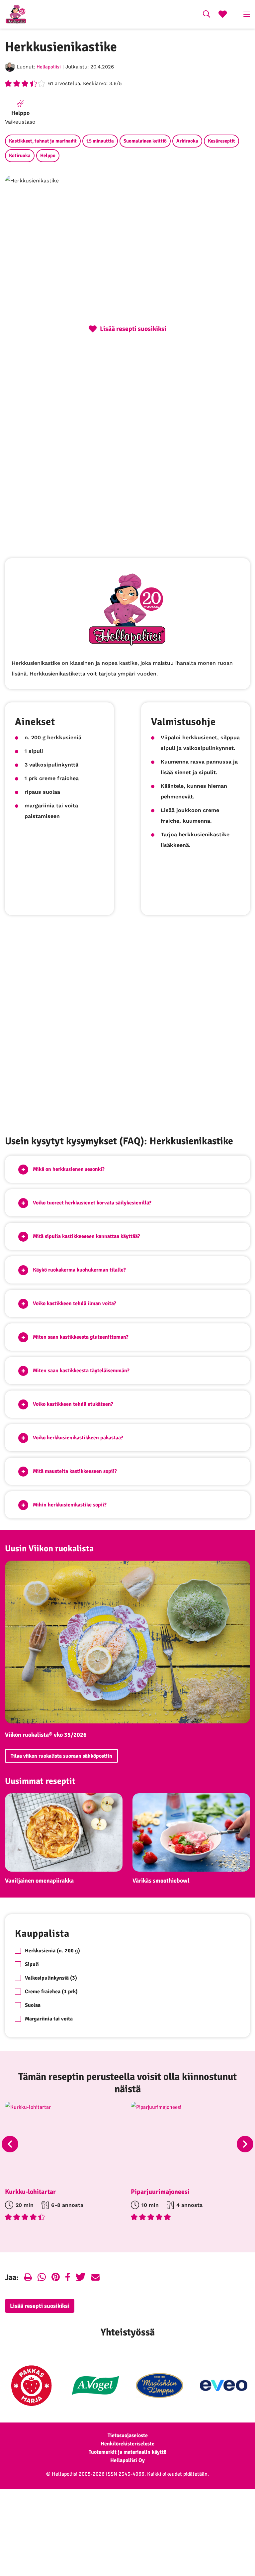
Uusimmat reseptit (40, 1781)
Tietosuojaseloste (128, 2435)
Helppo (48, 155)
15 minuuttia (100, 141)
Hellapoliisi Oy (127, 2460)
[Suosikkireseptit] (223, 15)
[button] (127, 1169)
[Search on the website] (207, 15)
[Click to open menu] (247, 14)
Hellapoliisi (49, 67)
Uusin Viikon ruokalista (49, 1549)
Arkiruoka (187, 141)
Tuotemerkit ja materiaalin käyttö (127, 2452)
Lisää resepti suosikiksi (40, 2306)
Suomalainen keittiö (145, 141)
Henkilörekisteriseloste (127, 2444)
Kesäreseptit (221, 141)
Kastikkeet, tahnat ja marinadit (43, 141)
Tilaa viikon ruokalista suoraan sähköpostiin (61, 1756)
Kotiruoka (20, 155)
